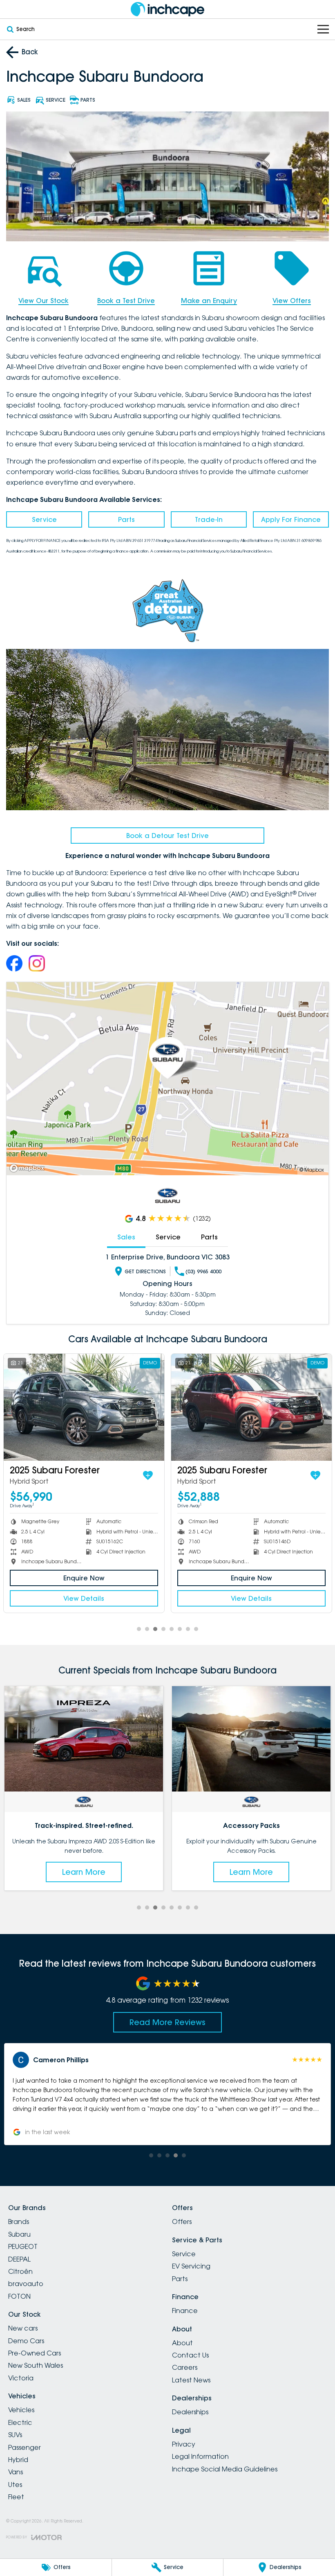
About (182, 2343)
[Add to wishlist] (148, 1475)
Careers (185, 2367)
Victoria (21, 2378)
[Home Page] (167, 9)
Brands (19, 2222)
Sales (126, 1237)
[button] (167, 2094)
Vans (16, 2472)
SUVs (15, 2435)
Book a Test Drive (126, 301)
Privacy (184, 2444)
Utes (15, 2485)
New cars (23, 2328)
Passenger (25, 2447)
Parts (126, 519)
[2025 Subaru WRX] (251, 1407)
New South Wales (36, 2365)
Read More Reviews (167, 2022)
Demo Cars (26, 2341)
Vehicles (21, 2410)
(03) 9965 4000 (203, 1271)
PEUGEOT (23, 2246)
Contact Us (190, 2355)
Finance (185, 2311)
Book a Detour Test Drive (167, 836)
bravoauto (26, 2284)
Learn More (84, 1872)
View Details (84, 1598)
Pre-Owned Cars (35, 2353)
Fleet (16, 2497)
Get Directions (145, 1271)
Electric (20, 2422)
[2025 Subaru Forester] (84, 1407)
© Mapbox (312, 1170)
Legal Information (200, 2456)
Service (44, 519)
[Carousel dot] (139, 1629)
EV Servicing (191, 2266)
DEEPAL (19, 2259)
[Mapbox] (29, 1168)
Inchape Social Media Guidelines (225, 2469)
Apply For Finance (291, 519)
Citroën (20, 2271)
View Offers (292, 301)
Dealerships (190, 2412)
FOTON (19, 2296)
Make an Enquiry (209, 301)
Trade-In (209, 519)
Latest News (191, 2380)
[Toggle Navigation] (323, 29)
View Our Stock (44, 301)
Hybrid (18, 2460)
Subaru (19, 2234)
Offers (182, 2222)
